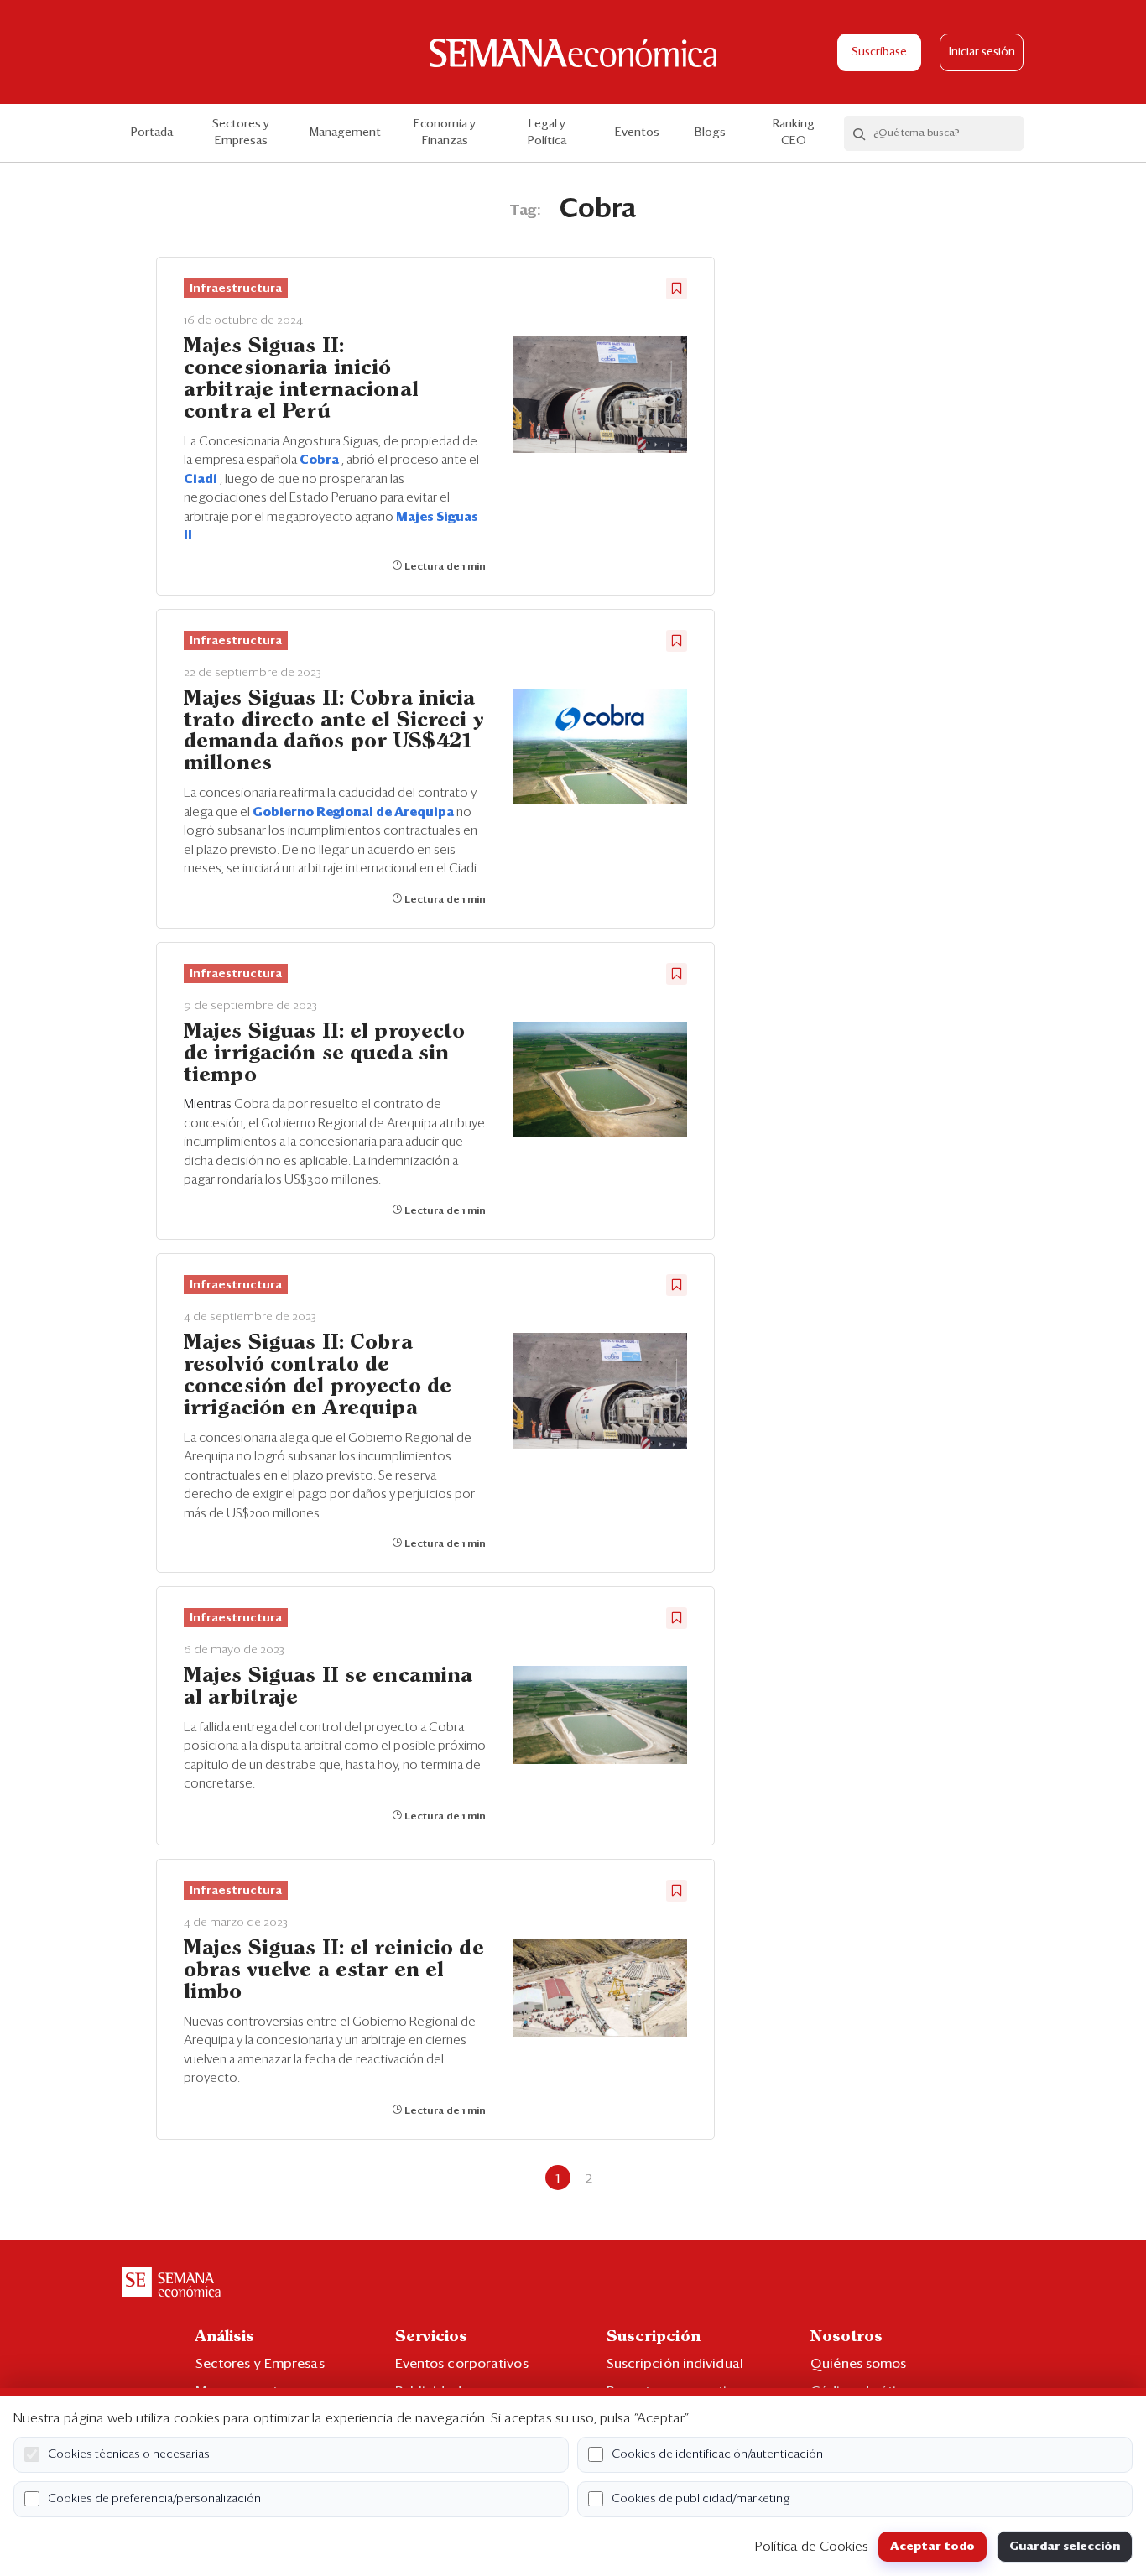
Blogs (710, 133)
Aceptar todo (932, 2547)
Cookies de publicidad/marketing (701, 2499)
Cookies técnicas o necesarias (129, 2454)
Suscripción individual (675, 2364)
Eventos (637, 133)
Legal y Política (547, 133)
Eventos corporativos (462, 2364)
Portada (152, 133)
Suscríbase (879, 52)
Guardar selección (1065, 2547)
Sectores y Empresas (241, 133)
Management (345, 133)
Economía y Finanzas (445, 133)
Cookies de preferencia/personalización (154, 2499)
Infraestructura (236, 289)
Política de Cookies (812, 2547)
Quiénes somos (858, 2364)
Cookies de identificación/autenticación (717, 2454)
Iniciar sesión (982, 52)
